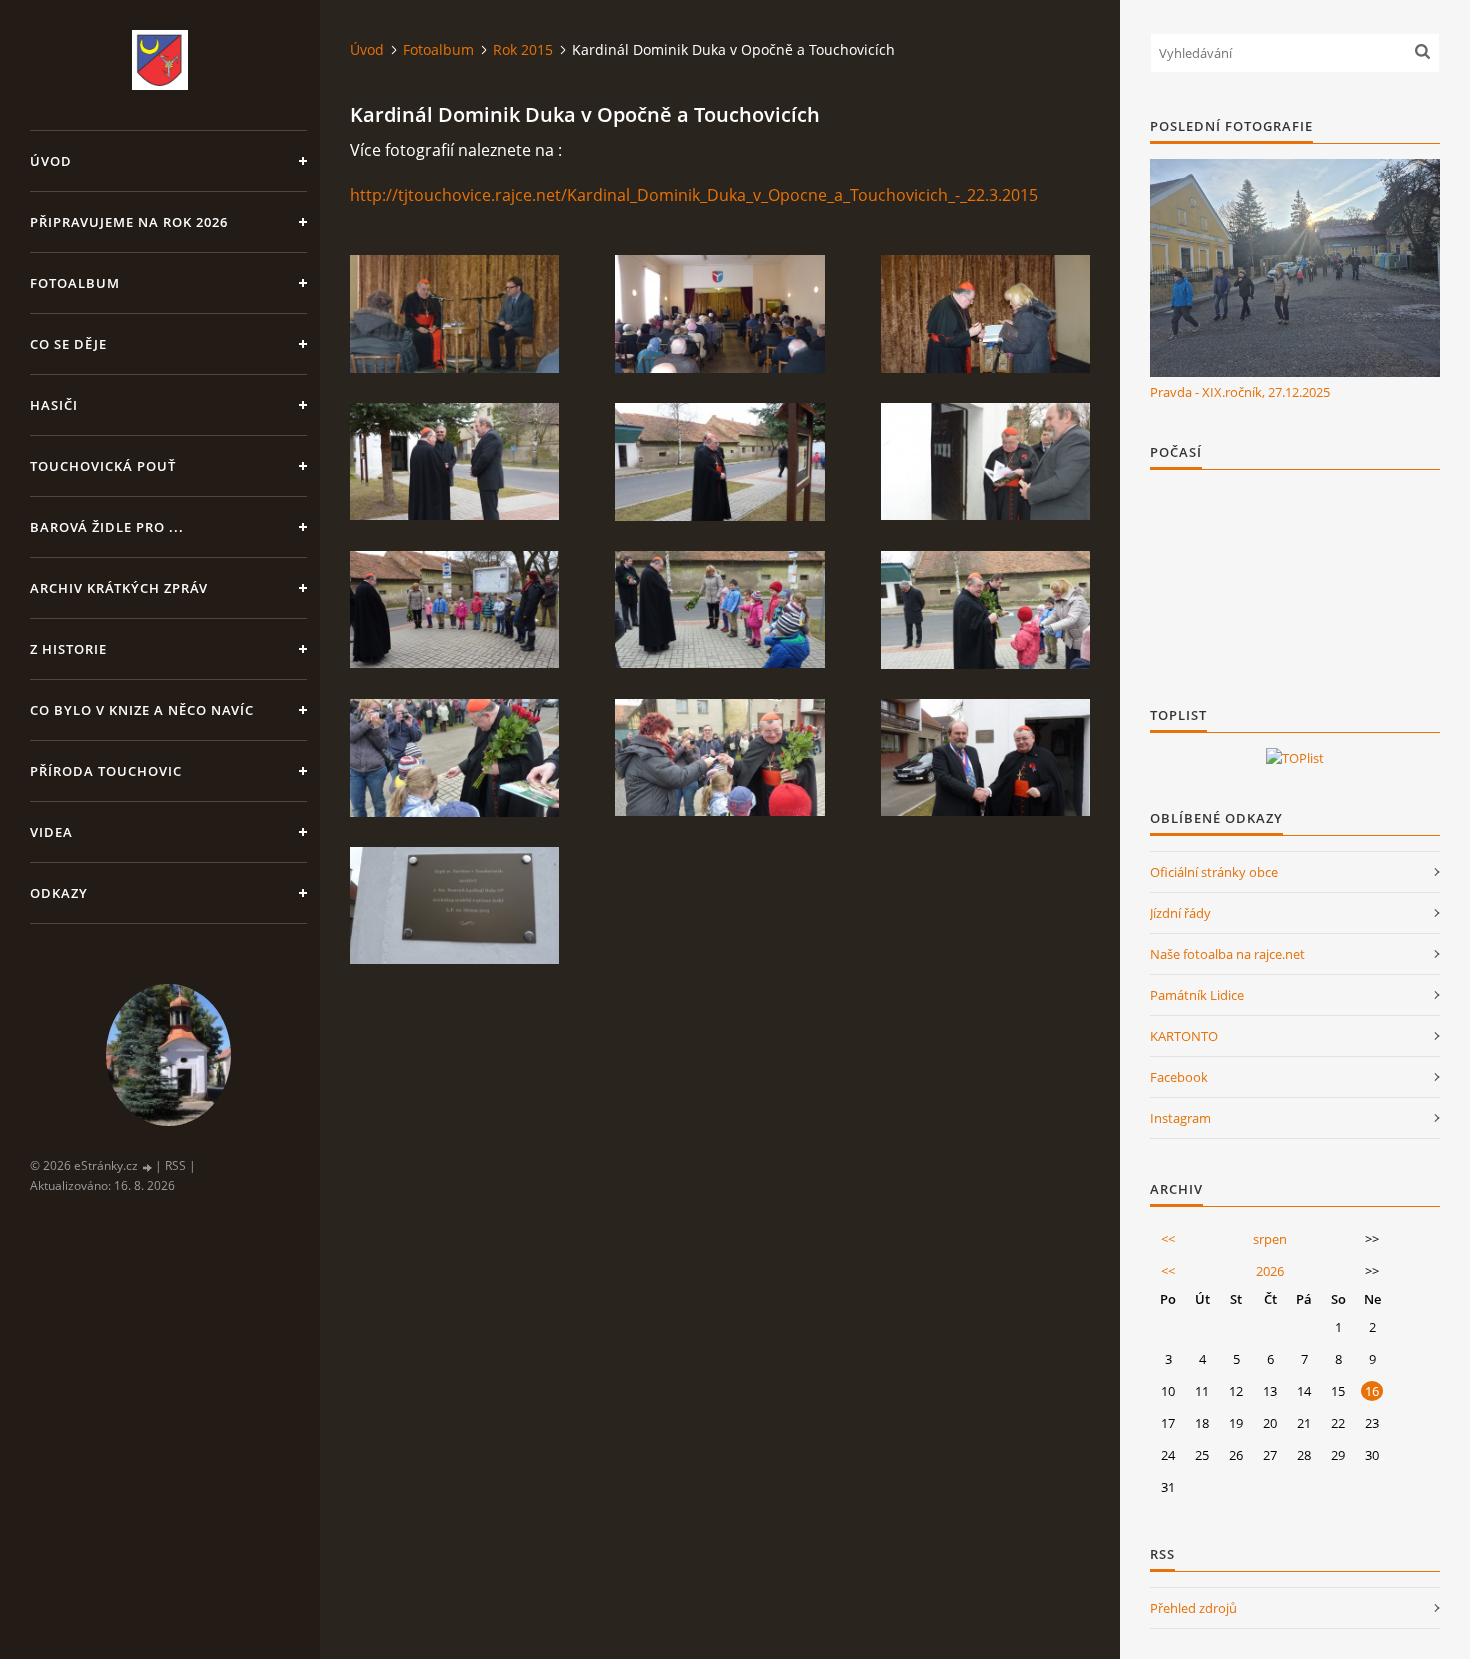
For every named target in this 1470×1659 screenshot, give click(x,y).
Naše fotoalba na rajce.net (1227, 954)
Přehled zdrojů (1193, 1608)
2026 (1270, 1271)
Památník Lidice (1197, 995)
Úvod (51, 161)
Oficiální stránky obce (1214, 872)
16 (1372, 1391)
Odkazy (59, 893)
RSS (175, 1165)
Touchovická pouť (103, 466)
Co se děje (68, 344)
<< (1168, 1239)
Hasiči (54, 405)
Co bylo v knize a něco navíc (142, 710)
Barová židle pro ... (107, 527)
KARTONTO (1184, 1036)
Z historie (68, 649)
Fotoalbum (75, 283)
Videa (51, 832)
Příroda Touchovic (106, 771)
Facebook (1179, 1077)
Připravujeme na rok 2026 (129, 222)
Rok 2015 (523, 49)
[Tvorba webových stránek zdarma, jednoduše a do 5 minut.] (148, 1166)
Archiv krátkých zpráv (119, 588)
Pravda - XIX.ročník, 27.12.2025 (1240, 392)
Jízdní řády (1180, 913)
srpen (1270, 1239)
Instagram (1180, 1118)
